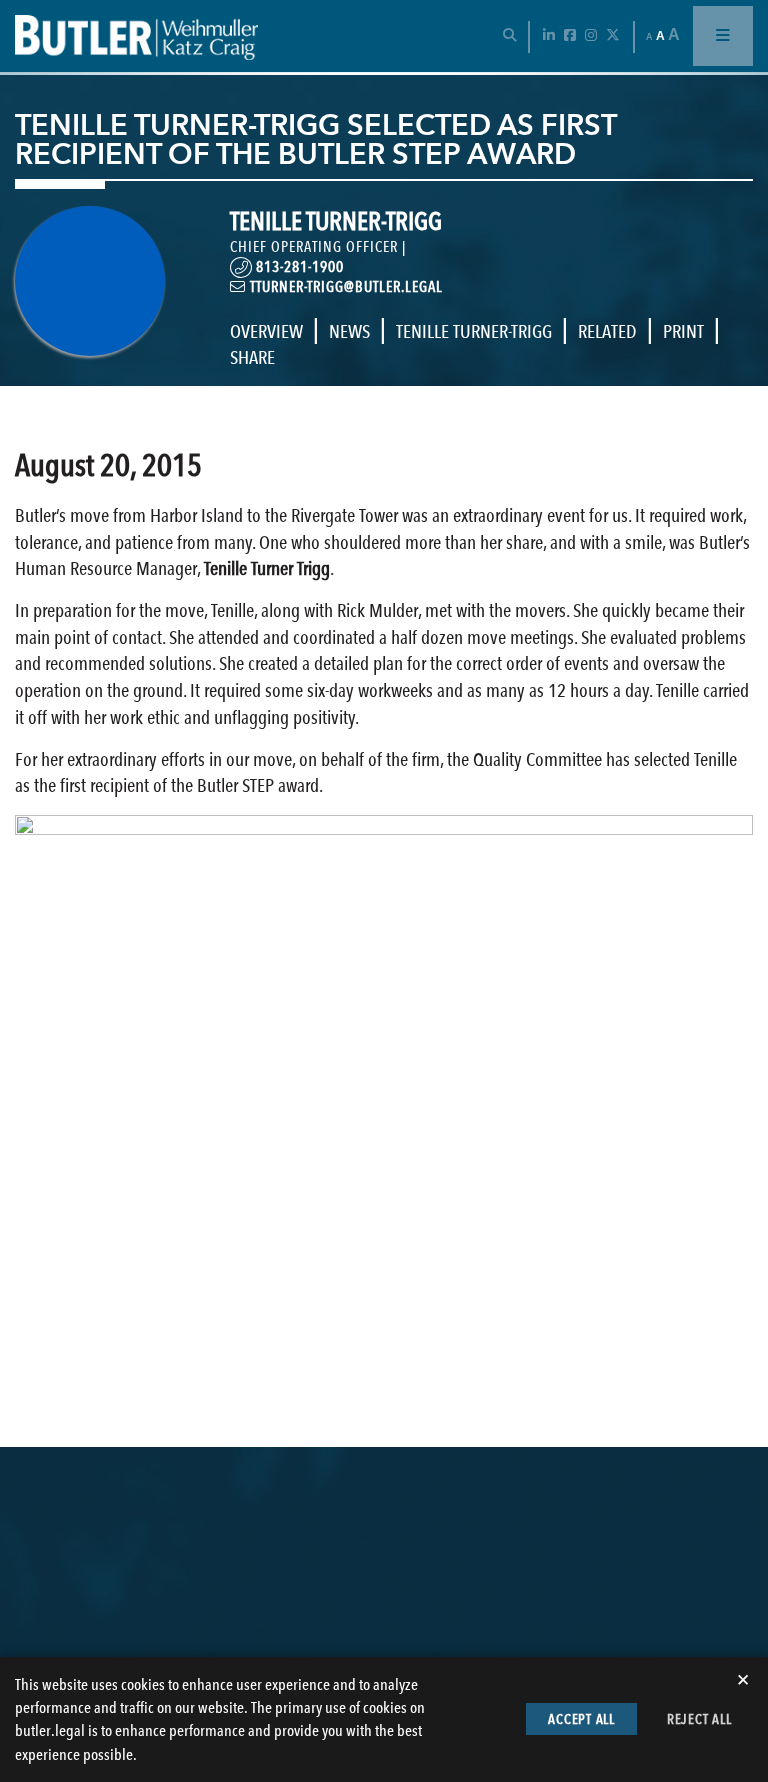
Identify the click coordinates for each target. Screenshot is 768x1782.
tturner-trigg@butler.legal (344, 287)
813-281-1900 (298, 267)
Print (683, 331)
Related (607, 331)
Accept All (581, 1719)
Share (252, 357)
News (349, 331)
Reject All (699, 1719)
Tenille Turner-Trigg (474, 331)
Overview (266, 331)
